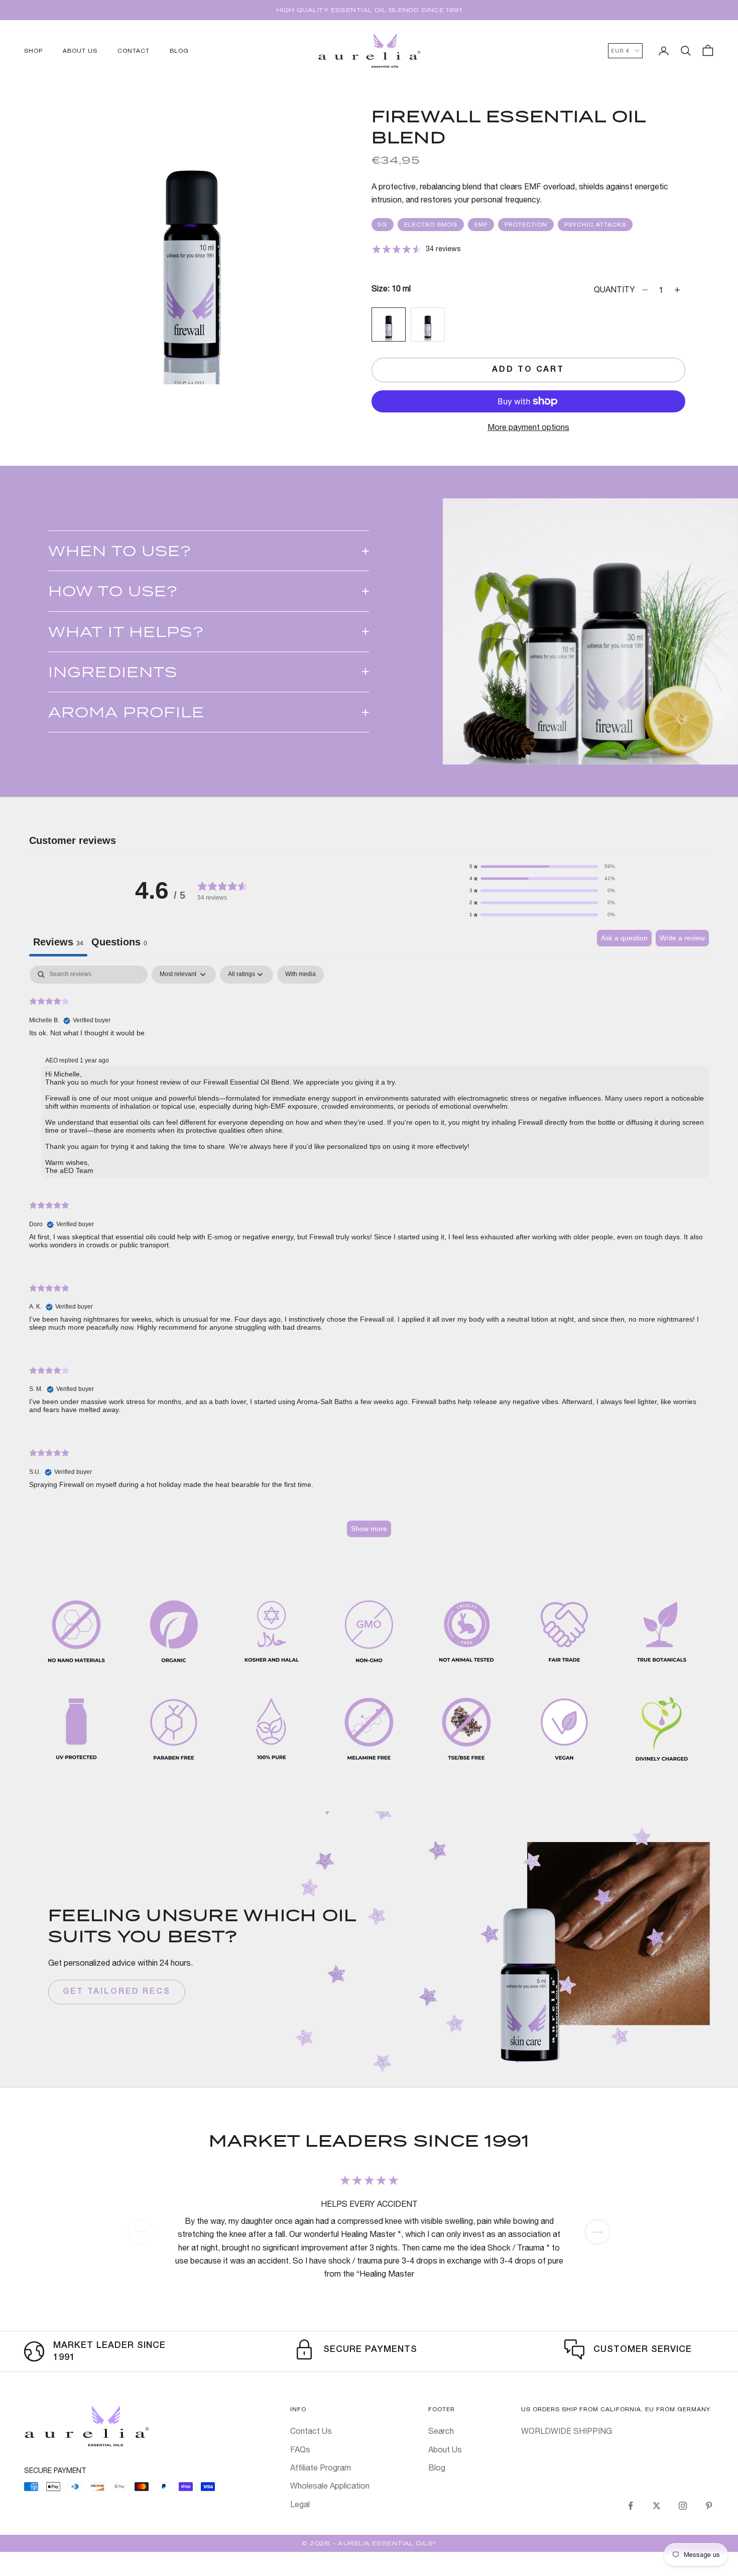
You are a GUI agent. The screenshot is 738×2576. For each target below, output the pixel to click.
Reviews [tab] (58, 942)
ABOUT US (80, 51)
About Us (445, 2449)
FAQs (300, 2449)
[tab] (119, 943)
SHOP (33, 51)
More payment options (528, 427)
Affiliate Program (321, 2467)
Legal (300, 2504)
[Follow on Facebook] (631, 2506)
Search (441, 2431)
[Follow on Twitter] (657, 2506)
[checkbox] (300, 975)
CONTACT (134, 51)
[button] (542, 867)
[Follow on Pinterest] (709, 2506)
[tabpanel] (369, 1256)
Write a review (682, 938)
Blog (437, 2467)
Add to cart (528, 370)
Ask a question (624, 938)
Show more (369, 1529)
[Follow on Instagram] (683, 2506)
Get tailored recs (117, 1992)
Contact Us (311, 2431)
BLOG (179, 51)
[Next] (597, 2232)
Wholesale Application (330, 2486)
